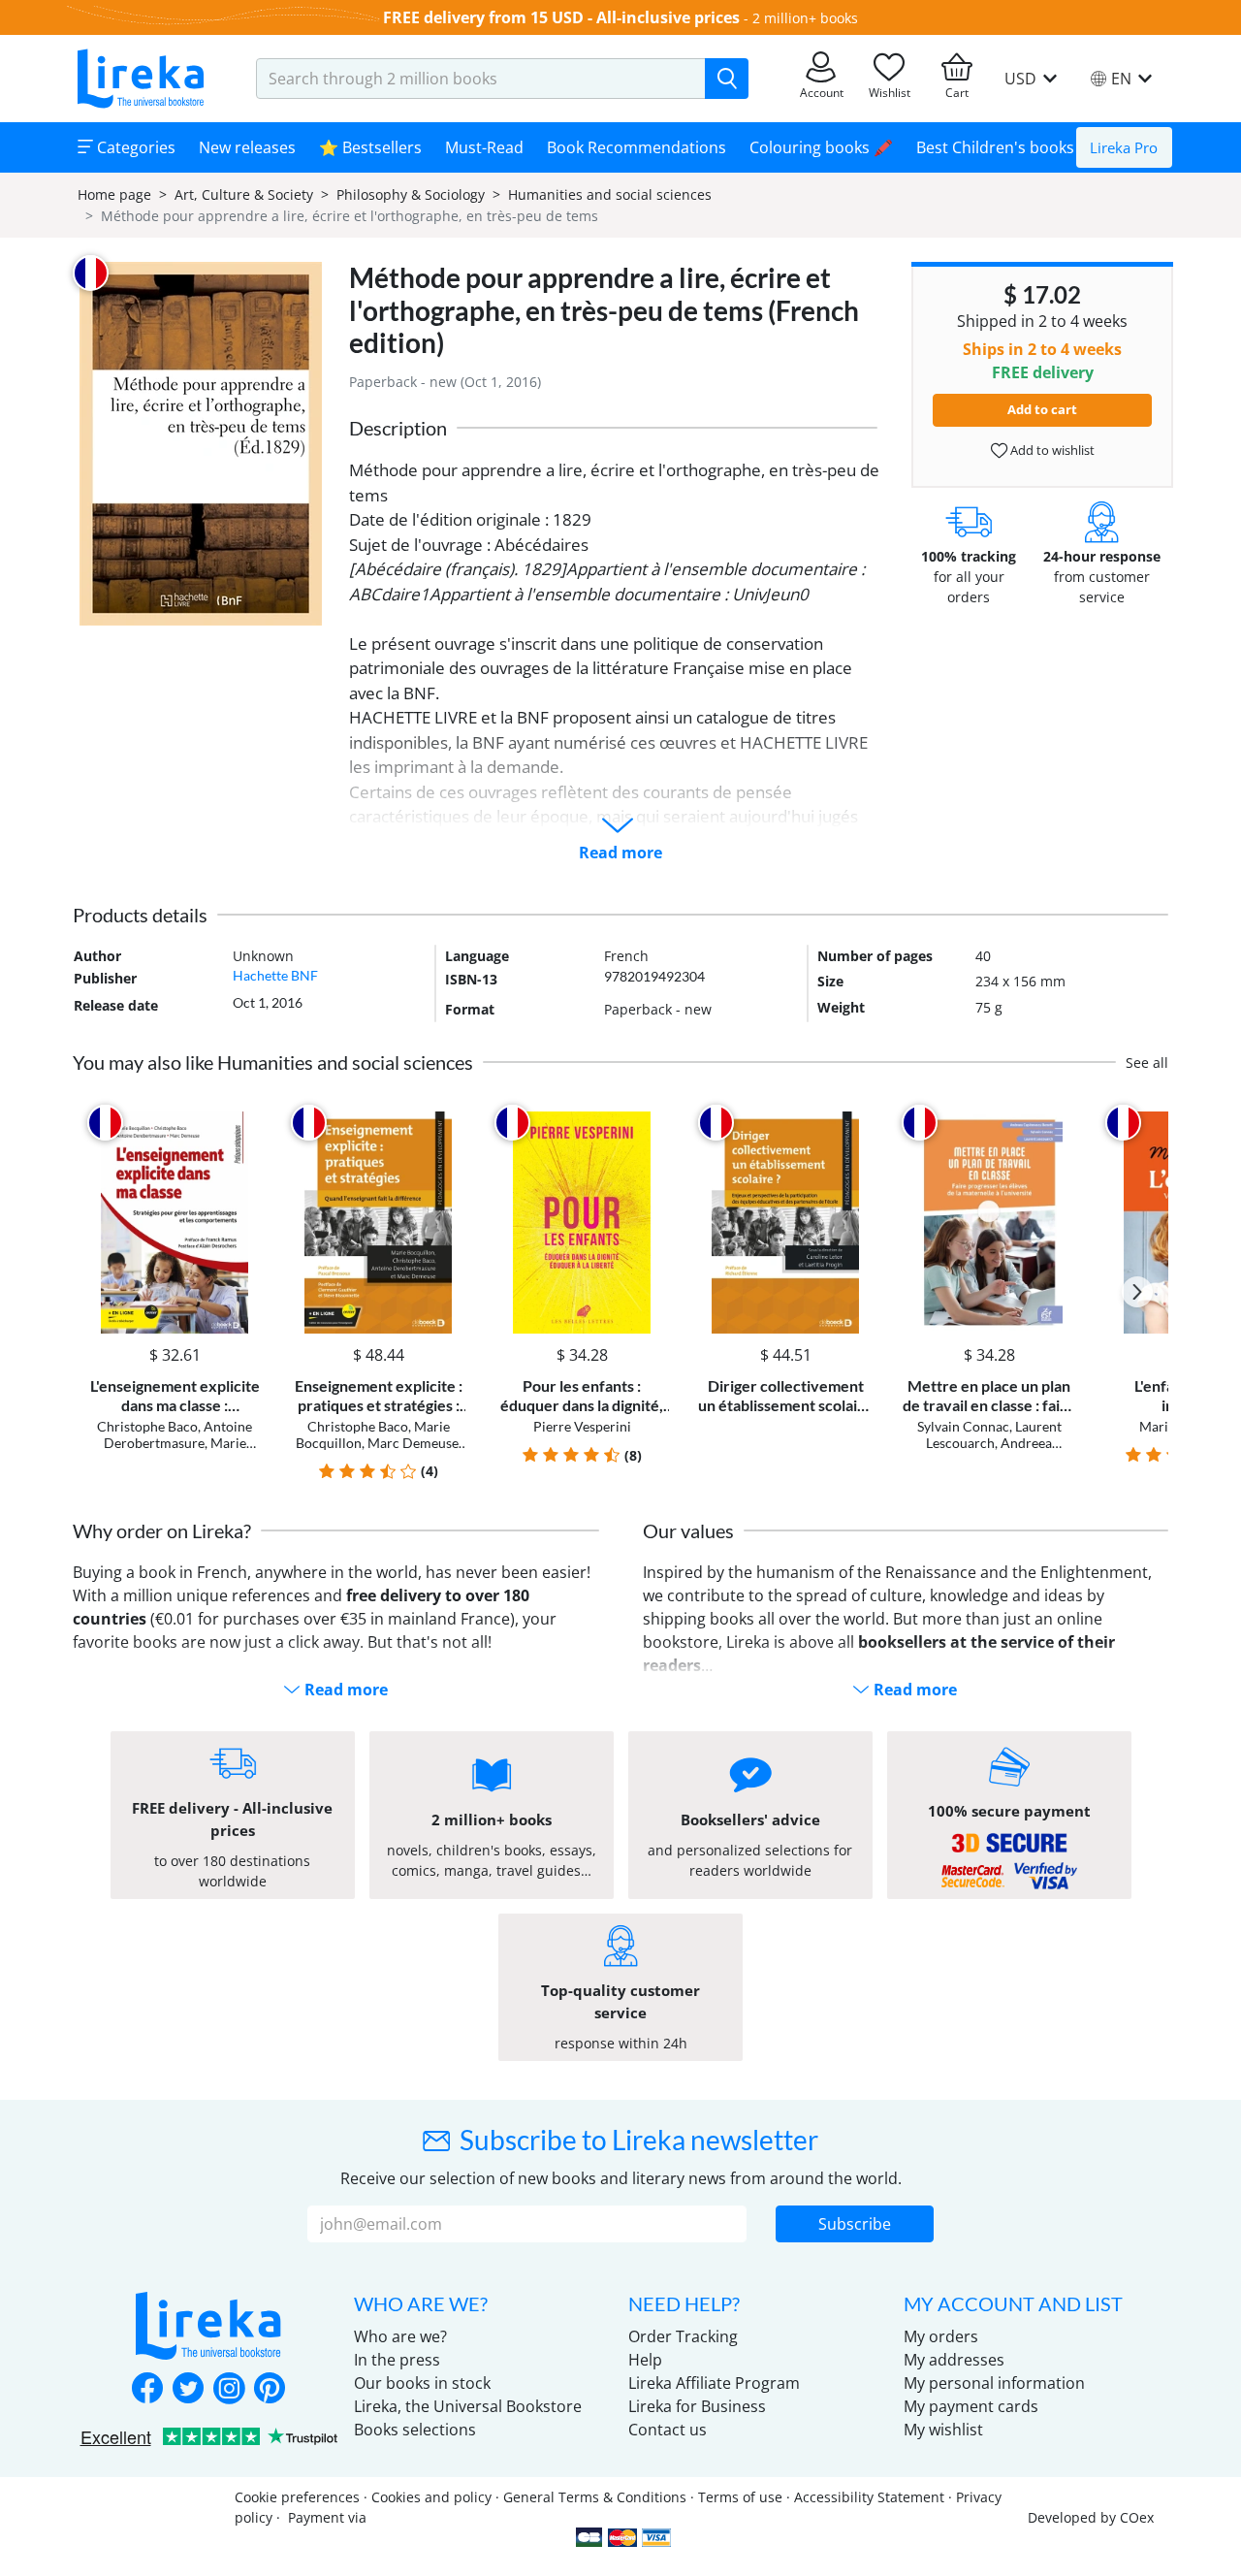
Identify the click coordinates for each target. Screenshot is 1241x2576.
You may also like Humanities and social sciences (273, 1062)
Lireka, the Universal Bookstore (468, 2406)
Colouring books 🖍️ (821, 147)
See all (1147, 1063)
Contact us (668, 2430)
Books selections (415, 2430)
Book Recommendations (636, 147)
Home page (114, 194)
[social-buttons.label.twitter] (188, 2390)
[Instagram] (229, 2390)
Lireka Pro (1124, 147)
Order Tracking (683, 2336)
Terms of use (740, 2497)
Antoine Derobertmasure (178, 1434)
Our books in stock (422, 2383)
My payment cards (971, 2406)
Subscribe (855, 2224)
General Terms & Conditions (595, 2497)
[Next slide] (1137, 1292)
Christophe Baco (147, 1426)
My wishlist (943, 2430)
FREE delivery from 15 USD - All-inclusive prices (561, 17)
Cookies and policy (431, 2497)
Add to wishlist (1051, 450)
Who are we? (400, 2336)
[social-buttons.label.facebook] (147, 2390)
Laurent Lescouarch (994, 1434)
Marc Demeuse (413, 1443)
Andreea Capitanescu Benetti (991, 1451)
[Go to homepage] (141, 79)
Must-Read (484, 147)
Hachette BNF (275, 975)
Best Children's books (995, 147)
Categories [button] (134, 147)
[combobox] (481, 79)
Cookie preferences (297, 2497)
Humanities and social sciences (610, 194)
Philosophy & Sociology (411, 194)
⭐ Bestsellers (370, 147)
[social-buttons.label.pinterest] (270, 2390)
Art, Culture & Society (244, 194)
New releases (247, 147)
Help (645, 2360)
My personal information (994, 2383)
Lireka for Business (697, 2406)
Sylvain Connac (963, 1426)
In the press (397, 2360)
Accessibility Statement (869, 2497)
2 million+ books (805, 18)
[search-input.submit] (727, 79)
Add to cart (1042, 409)
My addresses (954, 2360)
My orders (941, 2336)
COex (1137, 2517)
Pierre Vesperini (582, 1426)
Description (398, 428)
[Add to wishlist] (244, 1123)
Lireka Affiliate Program (714, 2383)
